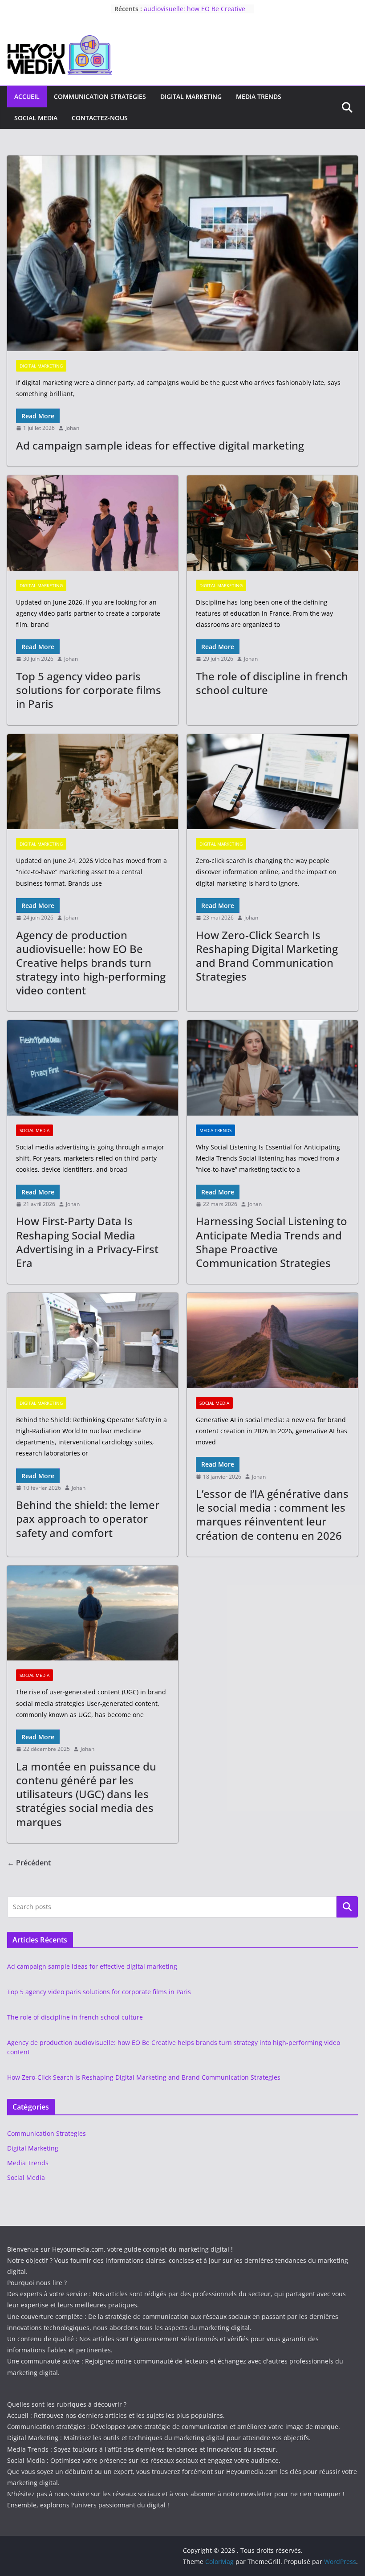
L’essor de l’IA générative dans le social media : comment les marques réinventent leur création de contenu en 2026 (272, 1515)
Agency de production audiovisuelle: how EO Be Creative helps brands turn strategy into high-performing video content (91, 963)
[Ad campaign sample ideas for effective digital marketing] (182, 253)
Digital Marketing (191, 96)
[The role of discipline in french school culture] (272, 523)
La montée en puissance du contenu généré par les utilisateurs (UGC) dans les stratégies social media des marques (86, 1794)
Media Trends (259, 96)
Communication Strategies (100, 96)
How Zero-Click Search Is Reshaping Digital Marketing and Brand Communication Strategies (267, 956)
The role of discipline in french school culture (272, 683)
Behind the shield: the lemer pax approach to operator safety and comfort (88, 1519)
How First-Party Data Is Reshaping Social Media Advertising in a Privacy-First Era (87, 1242)
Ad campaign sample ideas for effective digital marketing (160, 445)
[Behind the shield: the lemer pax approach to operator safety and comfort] (93, 1341)
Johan (72, 428)
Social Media (36, 118)
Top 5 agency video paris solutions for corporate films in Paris (89, 690)
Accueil (27, 96)
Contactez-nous (100, 118)
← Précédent (29, 1863)
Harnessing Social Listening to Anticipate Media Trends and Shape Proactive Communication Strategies (272, 1242)
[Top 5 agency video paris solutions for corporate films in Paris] (93, 523)
